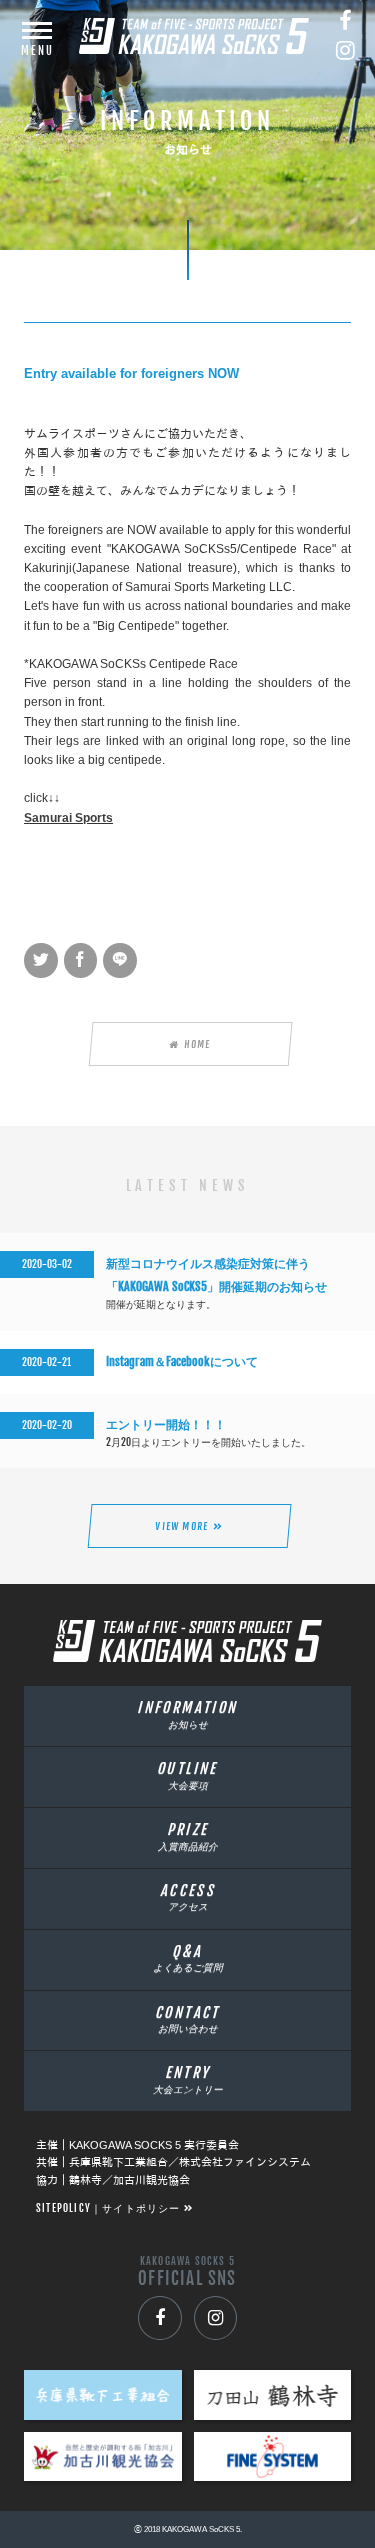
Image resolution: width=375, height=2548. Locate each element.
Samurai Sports (68, 818)
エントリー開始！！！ (166, 1424)
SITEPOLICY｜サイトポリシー (108, 2208)
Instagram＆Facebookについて (182, 1361)
